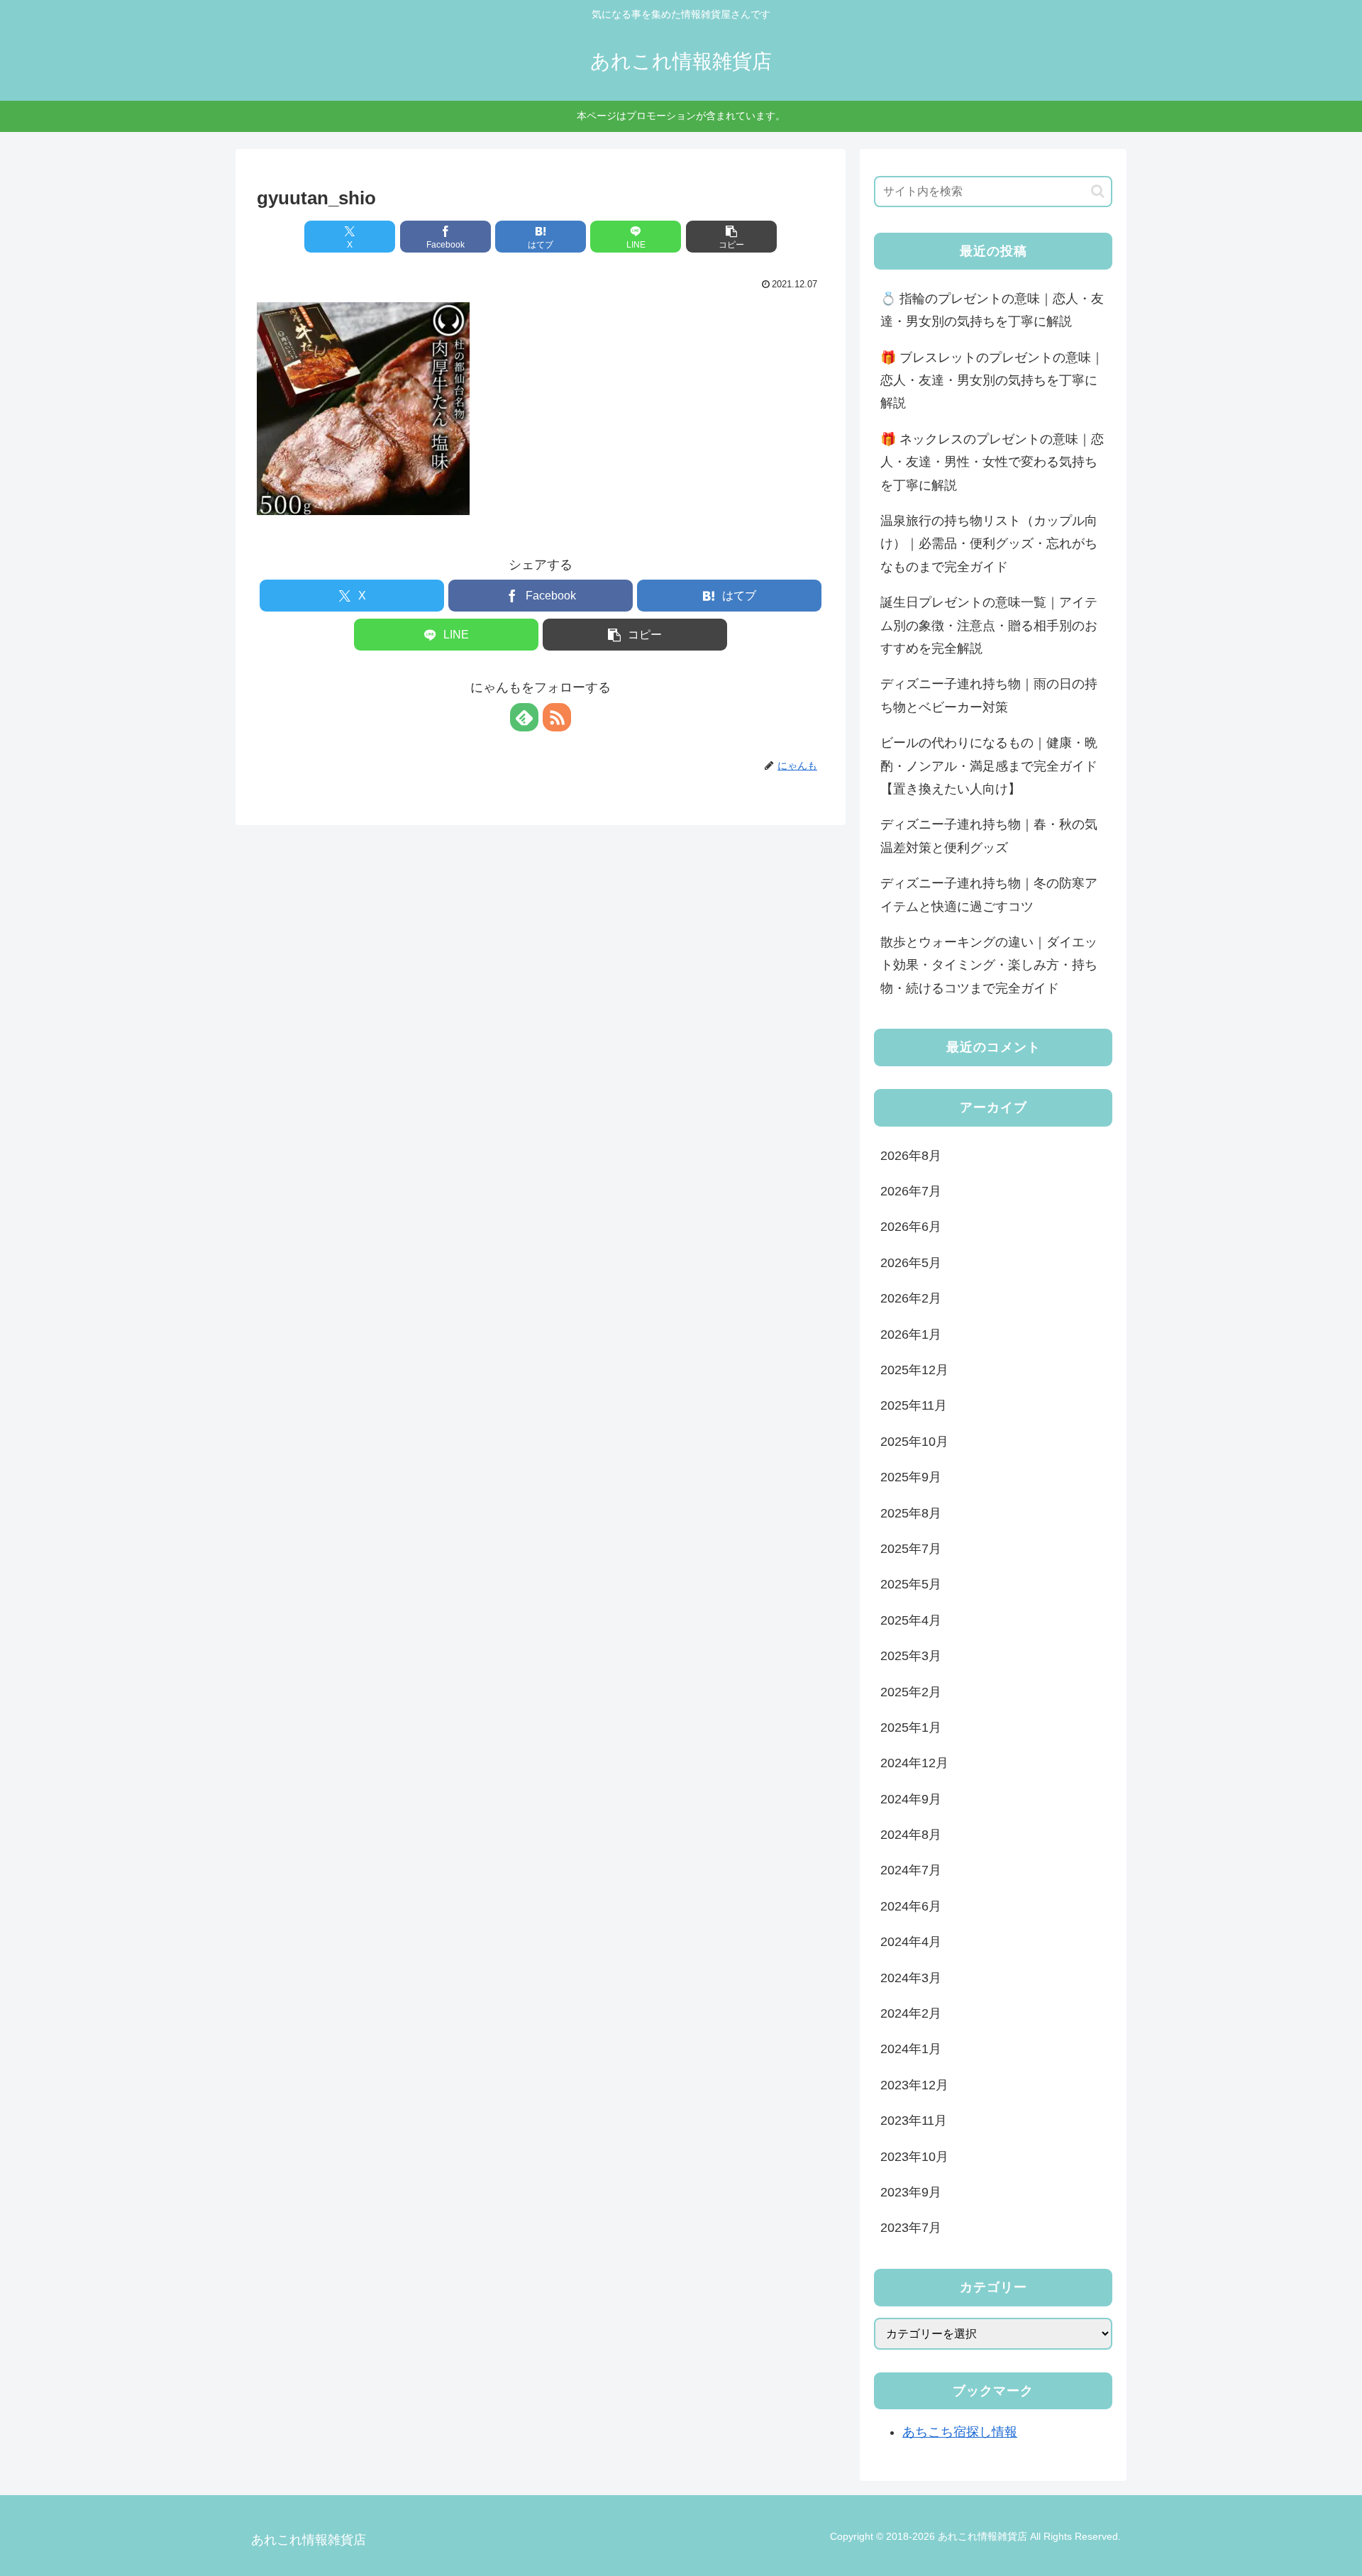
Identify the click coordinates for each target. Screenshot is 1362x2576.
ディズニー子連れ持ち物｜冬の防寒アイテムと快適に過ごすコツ (989, 895)
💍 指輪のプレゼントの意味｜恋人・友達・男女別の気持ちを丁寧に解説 (992, 310)
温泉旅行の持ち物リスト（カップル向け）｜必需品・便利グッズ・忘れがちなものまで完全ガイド (989, 544)
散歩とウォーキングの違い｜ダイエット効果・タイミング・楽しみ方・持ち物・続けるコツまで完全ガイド (989, 965)
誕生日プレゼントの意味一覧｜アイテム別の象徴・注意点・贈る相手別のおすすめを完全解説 (989, 625)
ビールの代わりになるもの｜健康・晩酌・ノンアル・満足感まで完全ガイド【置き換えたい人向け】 (989, 766)
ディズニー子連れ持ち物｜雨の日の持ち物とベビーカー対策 (989, 695)
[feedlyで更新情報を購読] (524, 717)
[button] (731, 237)
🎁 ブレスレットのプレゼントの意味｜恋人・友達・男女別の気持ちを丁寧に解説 (992, 381)
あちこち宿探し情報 (960, 2432)
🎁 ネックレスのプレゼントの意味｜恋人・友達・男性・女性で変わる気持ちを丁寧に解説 (992, 462)
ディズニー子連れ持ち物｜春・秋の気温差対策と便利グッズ (989, 836)
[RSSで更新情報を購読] (557, 717)
